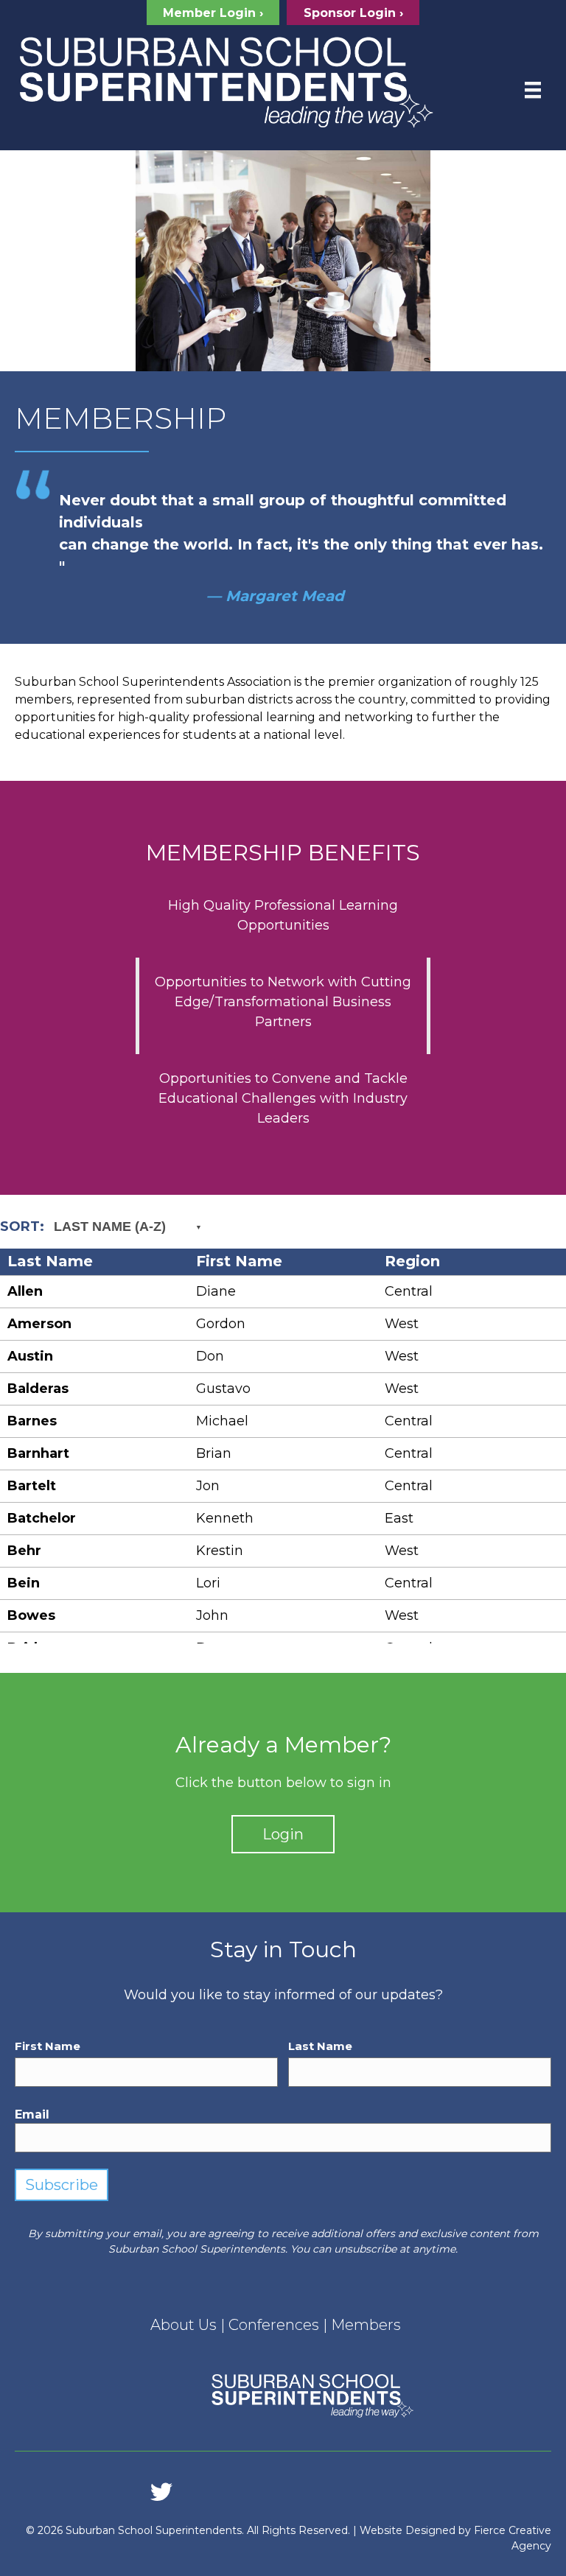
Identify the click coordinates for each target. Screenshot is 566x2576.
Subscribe (62, 2185)
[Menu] (533, 90)
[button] (213, 13)
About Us (184, 2325)
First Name (48, 2046)
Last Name (320, 2046)
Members (366, 2325)
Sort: (83, 1226)
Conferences (274, 2325)
